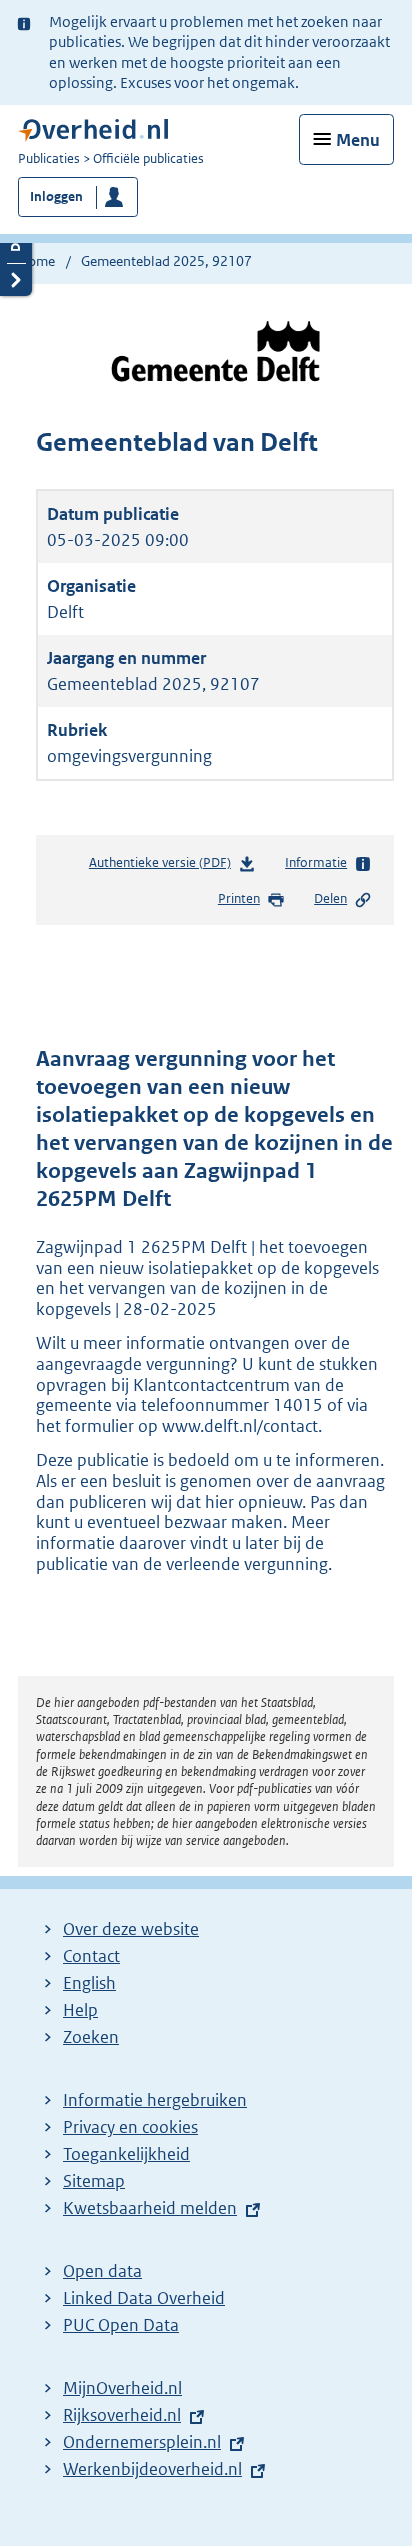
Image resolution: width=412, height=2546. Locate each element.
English (89, 1983)
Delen (330, 898)
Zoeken (91, 2037)
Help (80, 2010)
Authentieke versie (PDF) (164, 867)
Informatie (316, 862)
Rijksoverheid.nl (122, 2415)
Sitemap (94, 2181)
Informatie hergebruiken (155, 2100)
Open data (102, 2271)
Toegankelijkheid (126, 2154)
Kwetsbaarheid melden (150, 2208)
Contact (91, 1956)
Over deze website (131, 1929)
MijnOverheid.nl (122, 2388)
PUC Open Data (121, 2325)
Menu (358, 140)
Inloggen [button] (56, 196)
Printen (239, 898)
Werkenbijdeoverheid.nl (152, 2469)
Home (36, 261)
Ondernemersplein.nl (142, 2442)
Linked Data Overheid (144, 2298)
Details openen (16, 246)
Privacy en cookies (130, 2127)
